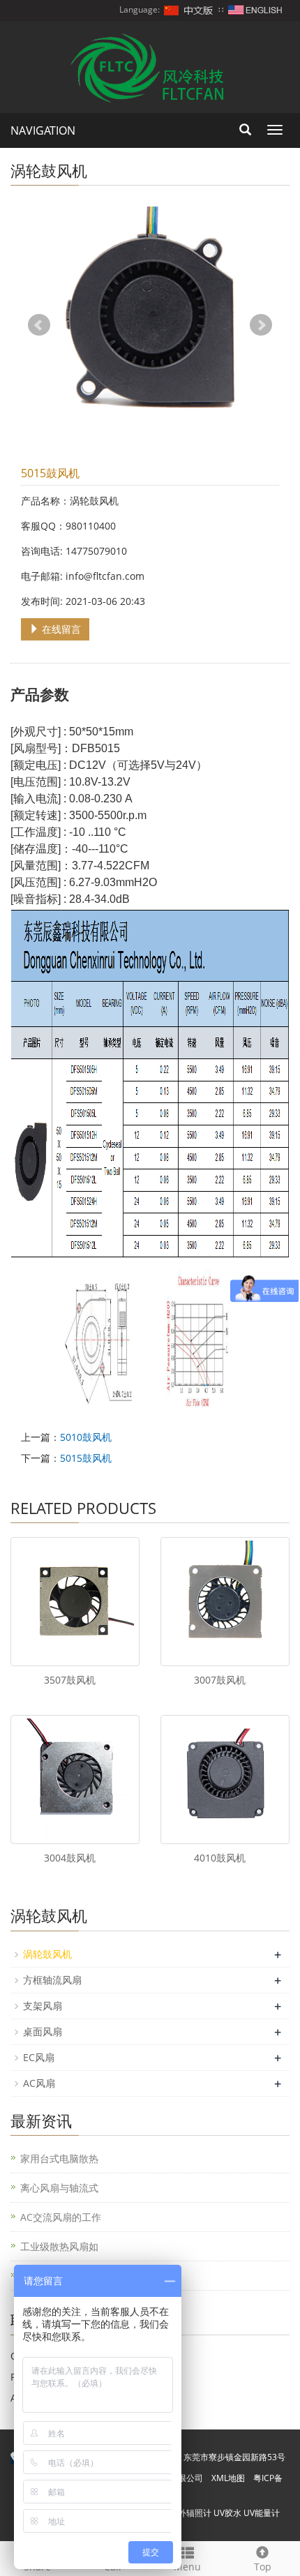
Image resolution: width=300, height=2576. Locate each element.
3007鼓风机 (220, 1680)
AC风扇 (39, 2083)
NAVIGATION (43, 130)
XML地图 (228, 2478)
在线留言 (60, 629)
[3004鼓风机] (75, 1780)
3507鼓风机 (70, 1680)
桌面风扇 (43, 2031)
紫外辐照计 (190, 2513)
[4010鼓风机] (225, 1780)
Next (261, 325)
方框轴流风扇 (52, 1980)
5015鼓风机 (86, 1458)
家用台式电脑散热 (59, 2158)
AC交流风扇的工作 (61, 2217)
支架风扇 (43, 2006)
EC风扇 (39, 2057)
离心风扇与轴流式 (59, 2188)
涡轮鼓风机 (47, 1954)
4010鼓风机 (220, 1858)
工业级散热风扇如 (59, 2246)
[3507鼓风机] (75, 1602)
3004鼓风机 (70, 1858)
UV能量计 (262, 2513)
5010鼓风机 (86, 1437)
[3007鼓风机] (225, 1602)
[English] (255, 9)
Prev (39, 325)
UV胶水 (227, 2513)
